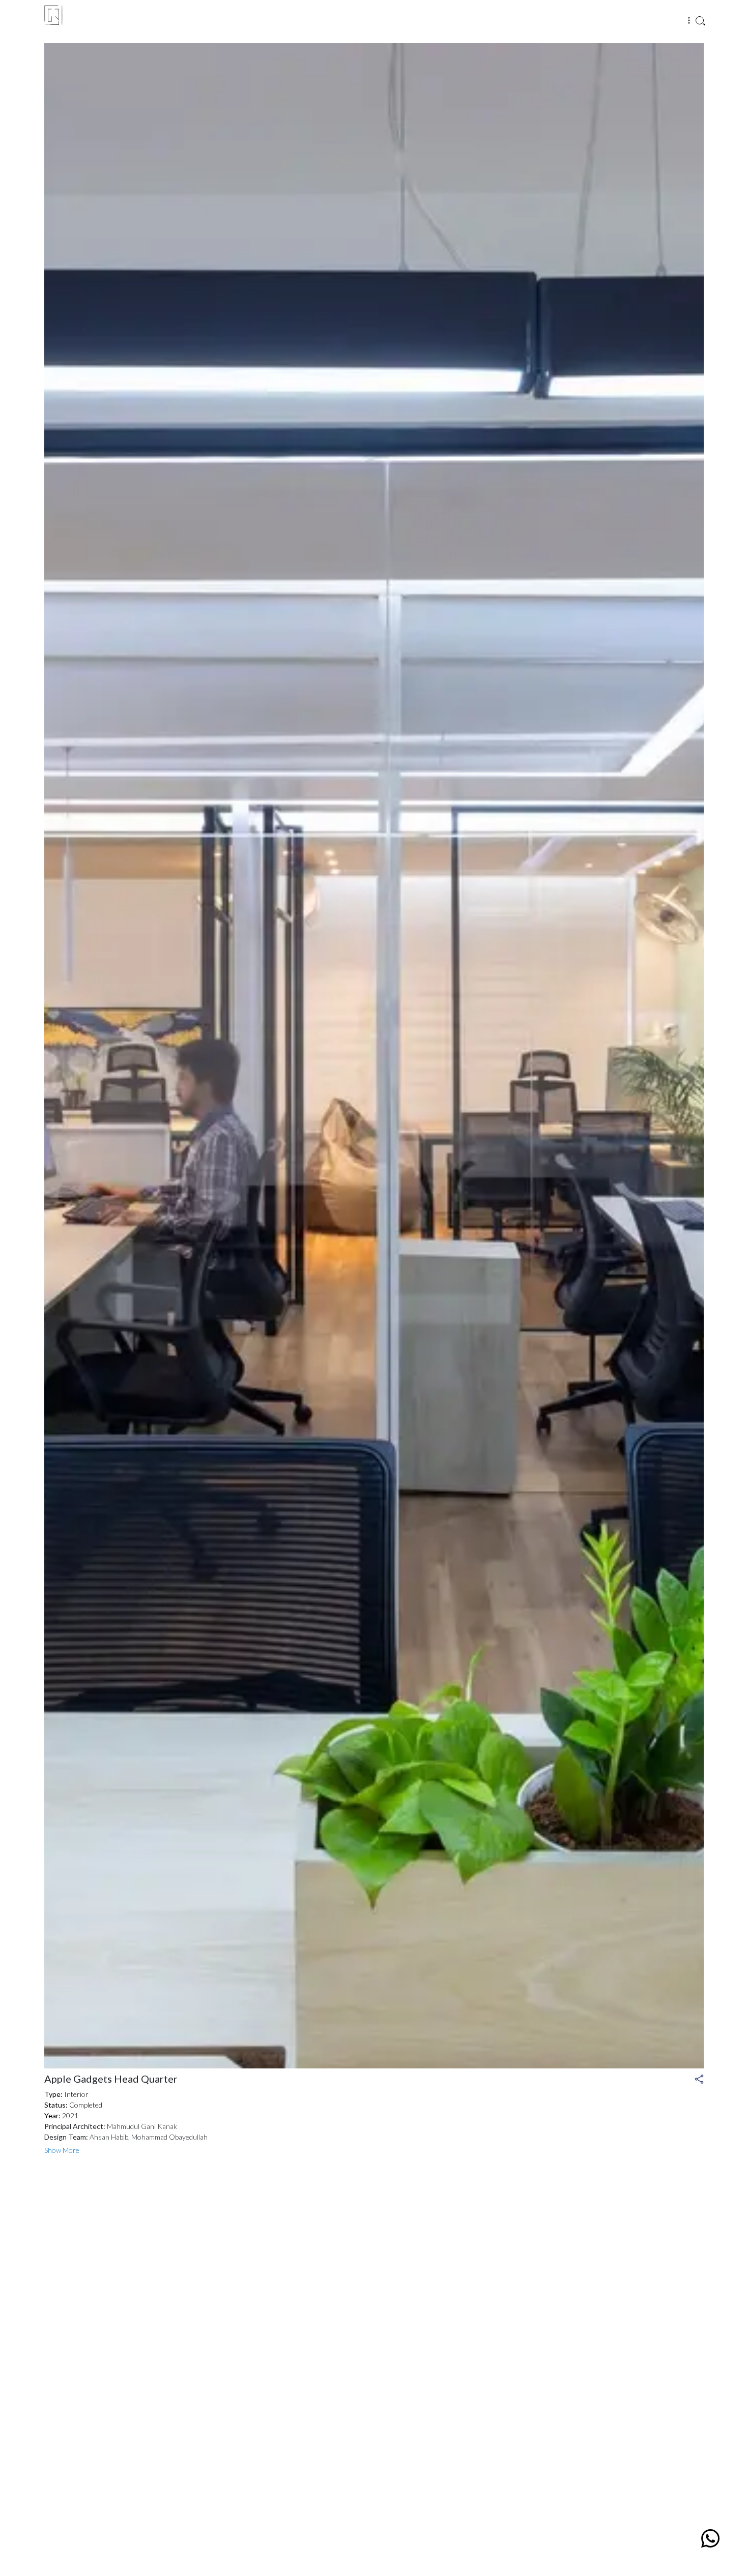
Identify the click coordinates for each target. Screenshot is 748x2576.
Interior (66, 2094)
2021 (61, 2115)
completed (73, 2105)
